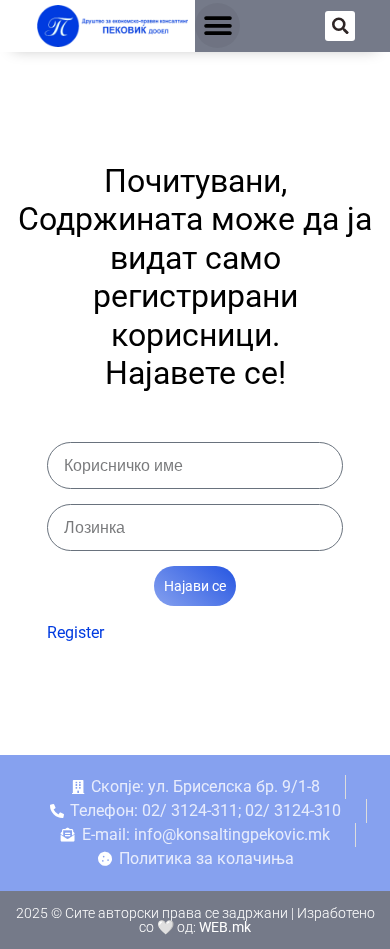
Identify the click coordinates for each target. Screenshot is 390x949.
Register (75, 632)
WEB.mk (225, 927)
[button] (217, 25)
